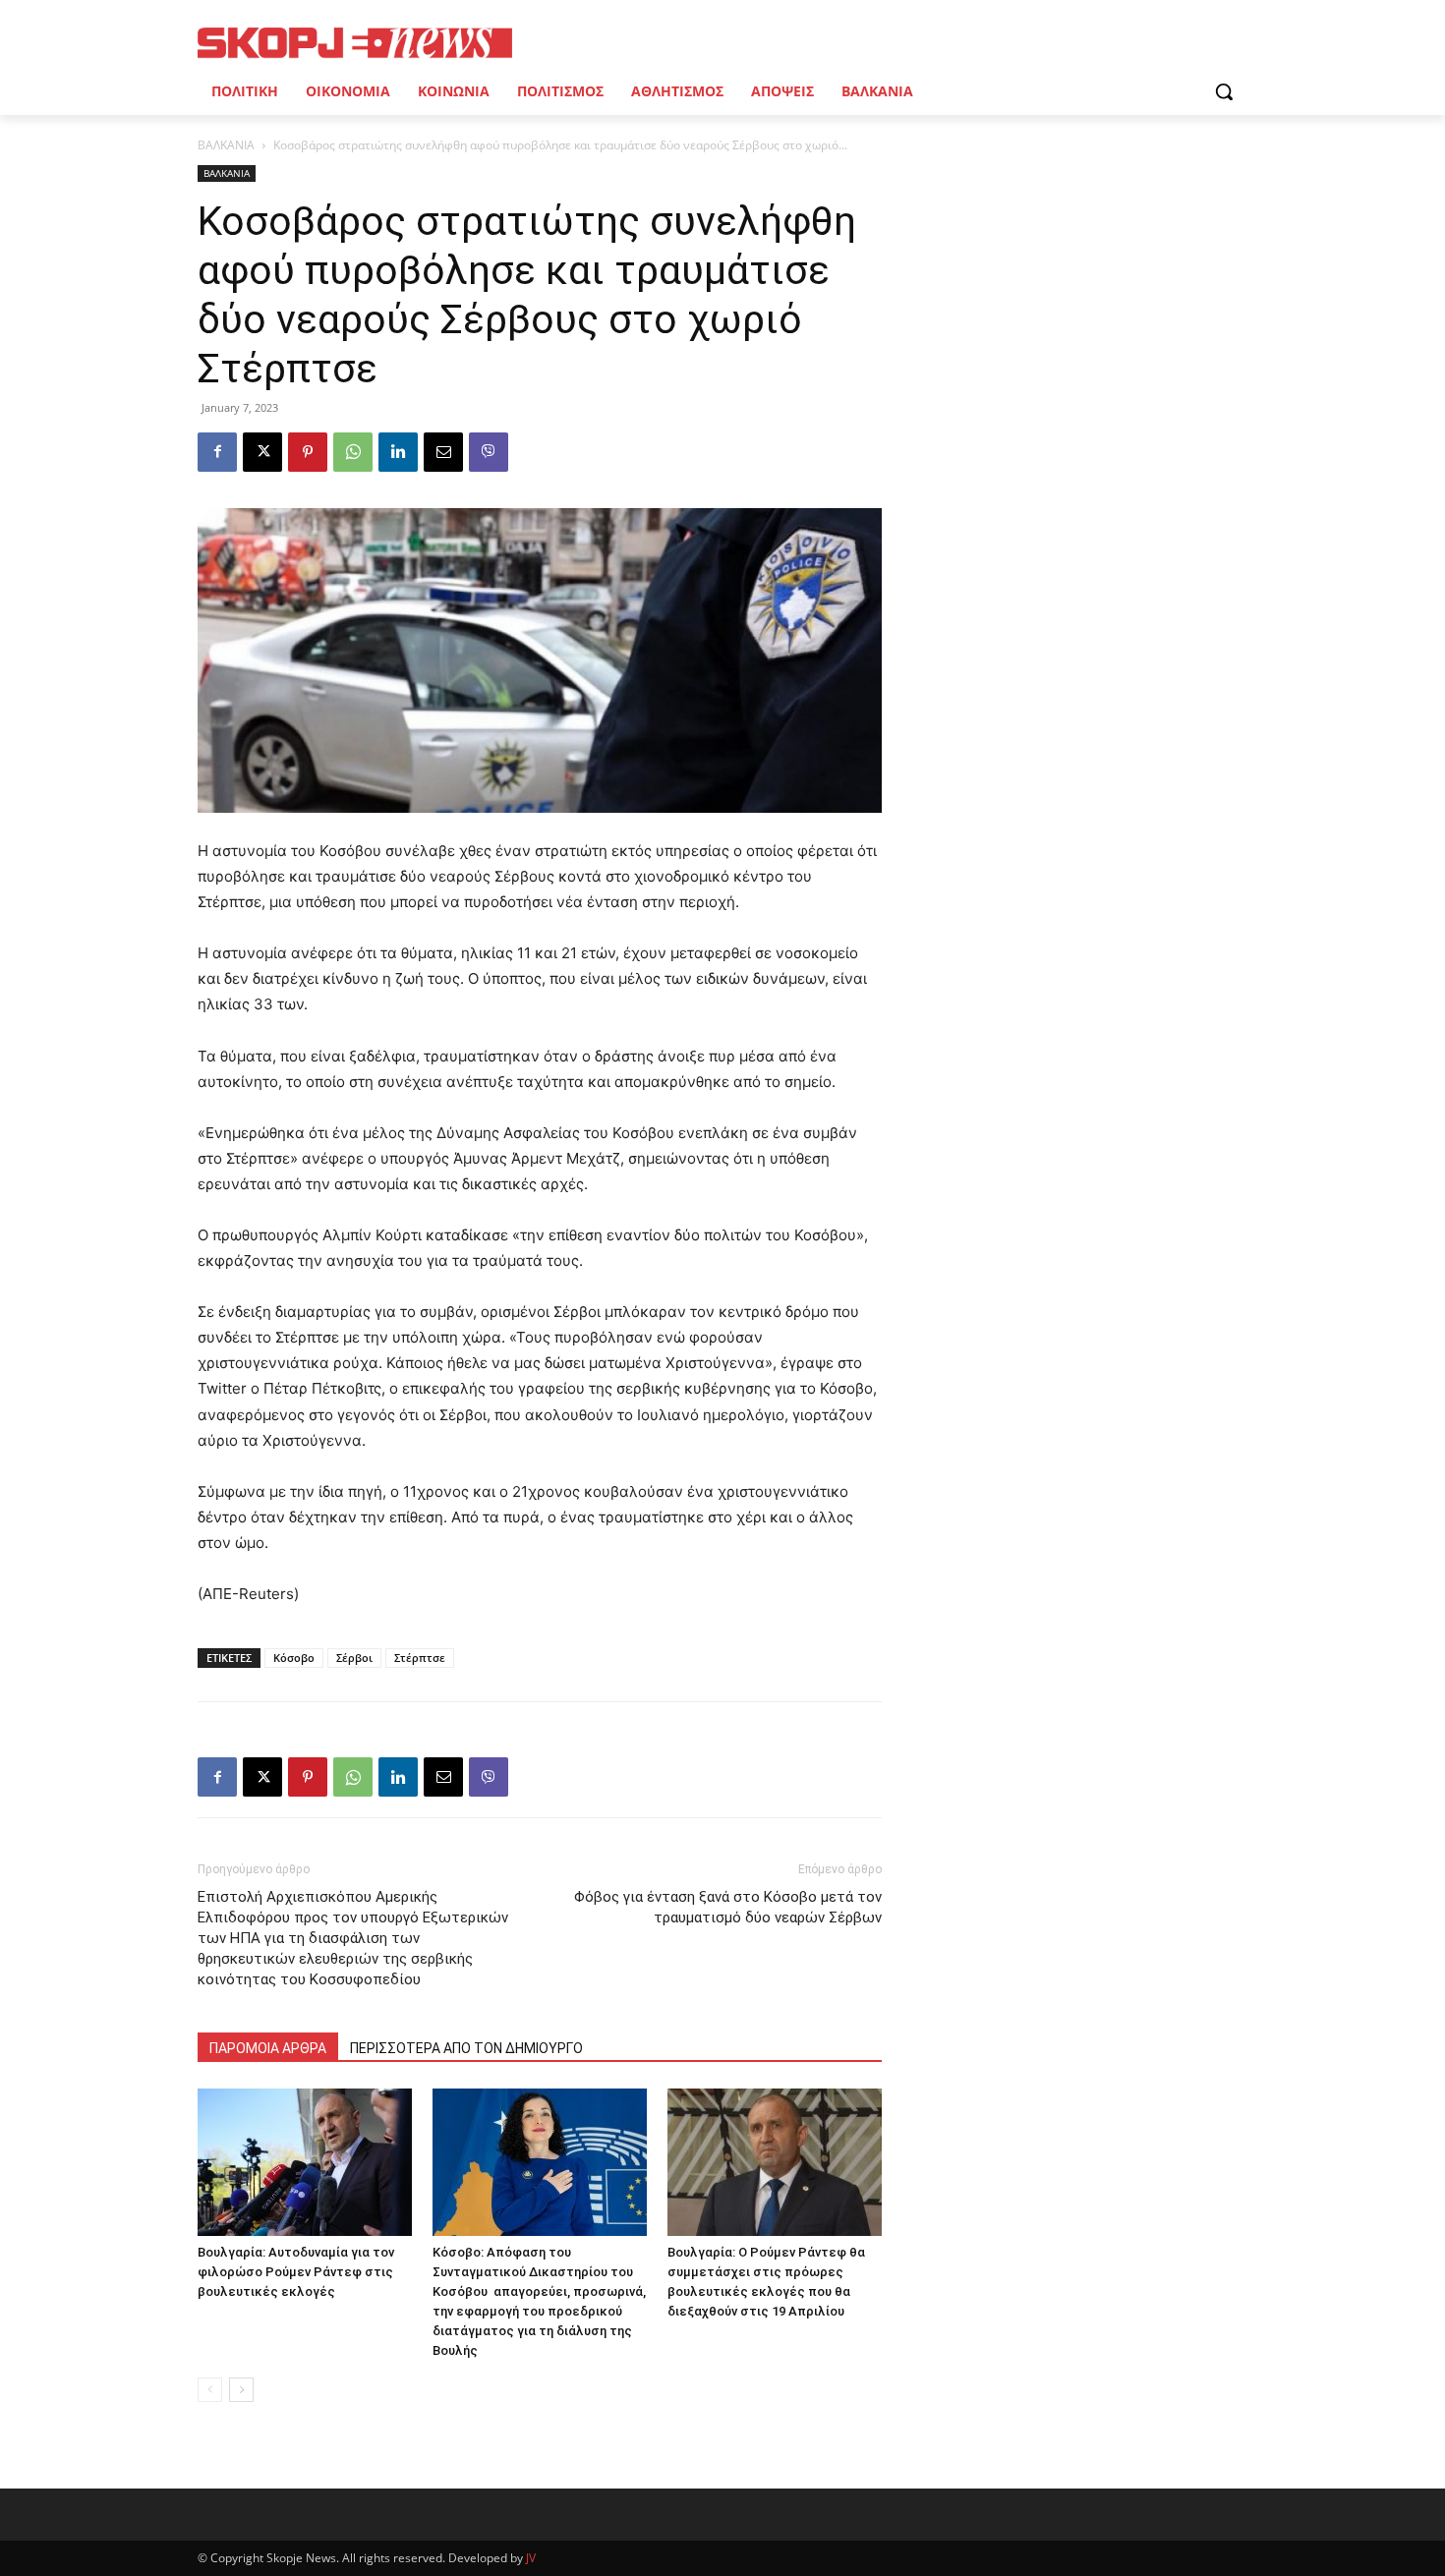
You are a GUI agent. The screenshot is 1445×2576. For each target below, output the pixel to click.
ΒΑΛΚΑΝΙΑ (226, 145)
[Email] (443, 452)
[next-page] (241, 2390)
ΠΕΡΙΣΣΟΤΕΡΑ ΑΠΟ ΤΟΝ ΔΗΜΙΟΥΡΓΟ (466, 2048)
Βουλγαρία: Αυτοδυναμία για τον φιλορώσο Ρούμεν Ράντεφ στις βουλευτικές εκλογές (296, 2272)
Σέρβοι (354, 1658)
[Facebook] (217, 452)
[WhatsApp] (353, 452)
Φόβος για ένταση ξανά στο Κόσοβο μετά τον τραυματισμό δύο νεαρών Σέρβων (728, 1907)
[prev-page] (210, 2390)
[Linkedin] (398, 452)
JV (531, 2558)
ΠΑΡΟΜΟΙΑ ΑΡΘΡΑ (268, 2048)
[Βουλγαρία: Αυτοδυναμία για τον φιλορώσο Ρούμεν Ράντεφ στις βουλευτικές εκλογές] (305, 2162)
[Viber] (489, 452)
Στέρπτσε (420, 1658)
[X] (262, 452)
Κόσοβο (294, 1658)
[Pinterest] (308, 452)
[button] (1224, 91)
